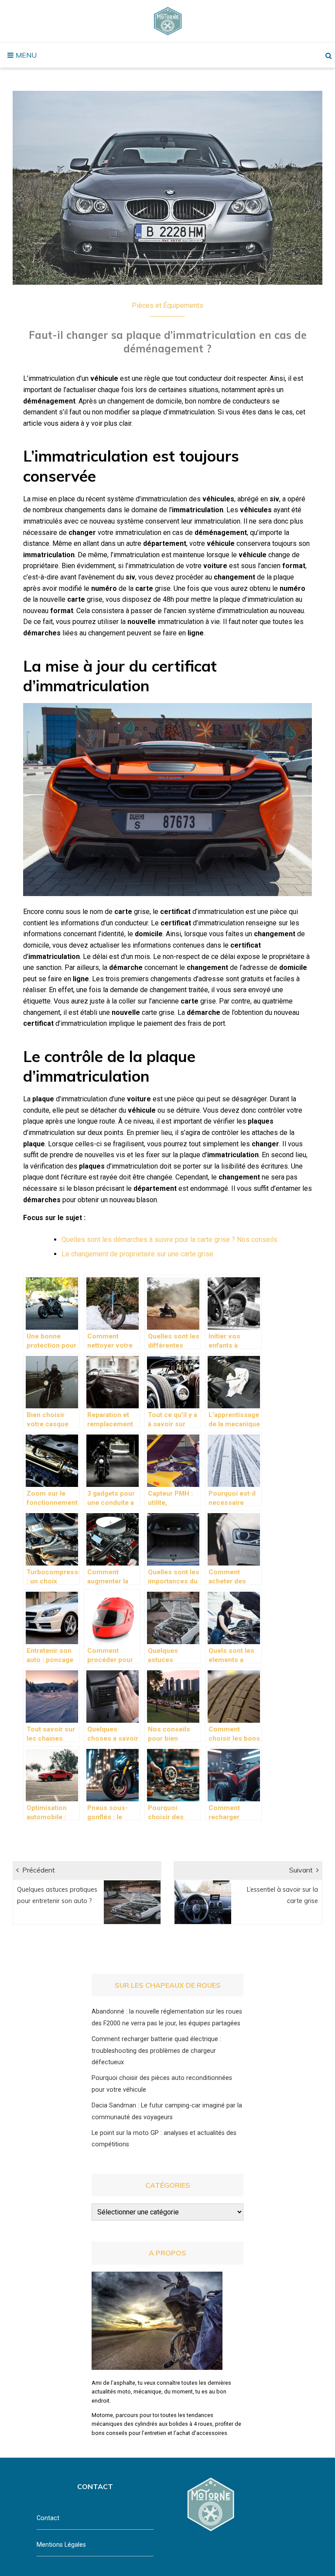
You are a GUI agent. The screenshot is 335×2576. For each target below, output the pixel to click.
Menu (25, 55)
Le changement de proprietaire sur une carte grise (137, 1254)
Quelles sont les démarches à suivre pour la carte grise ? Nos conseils (169, 1240)
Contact (48, 2518)
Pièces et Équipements (167, 305)
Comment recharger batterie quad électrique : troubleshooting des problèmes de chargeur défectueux (156, 2051)
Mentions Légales (61, 2545)
